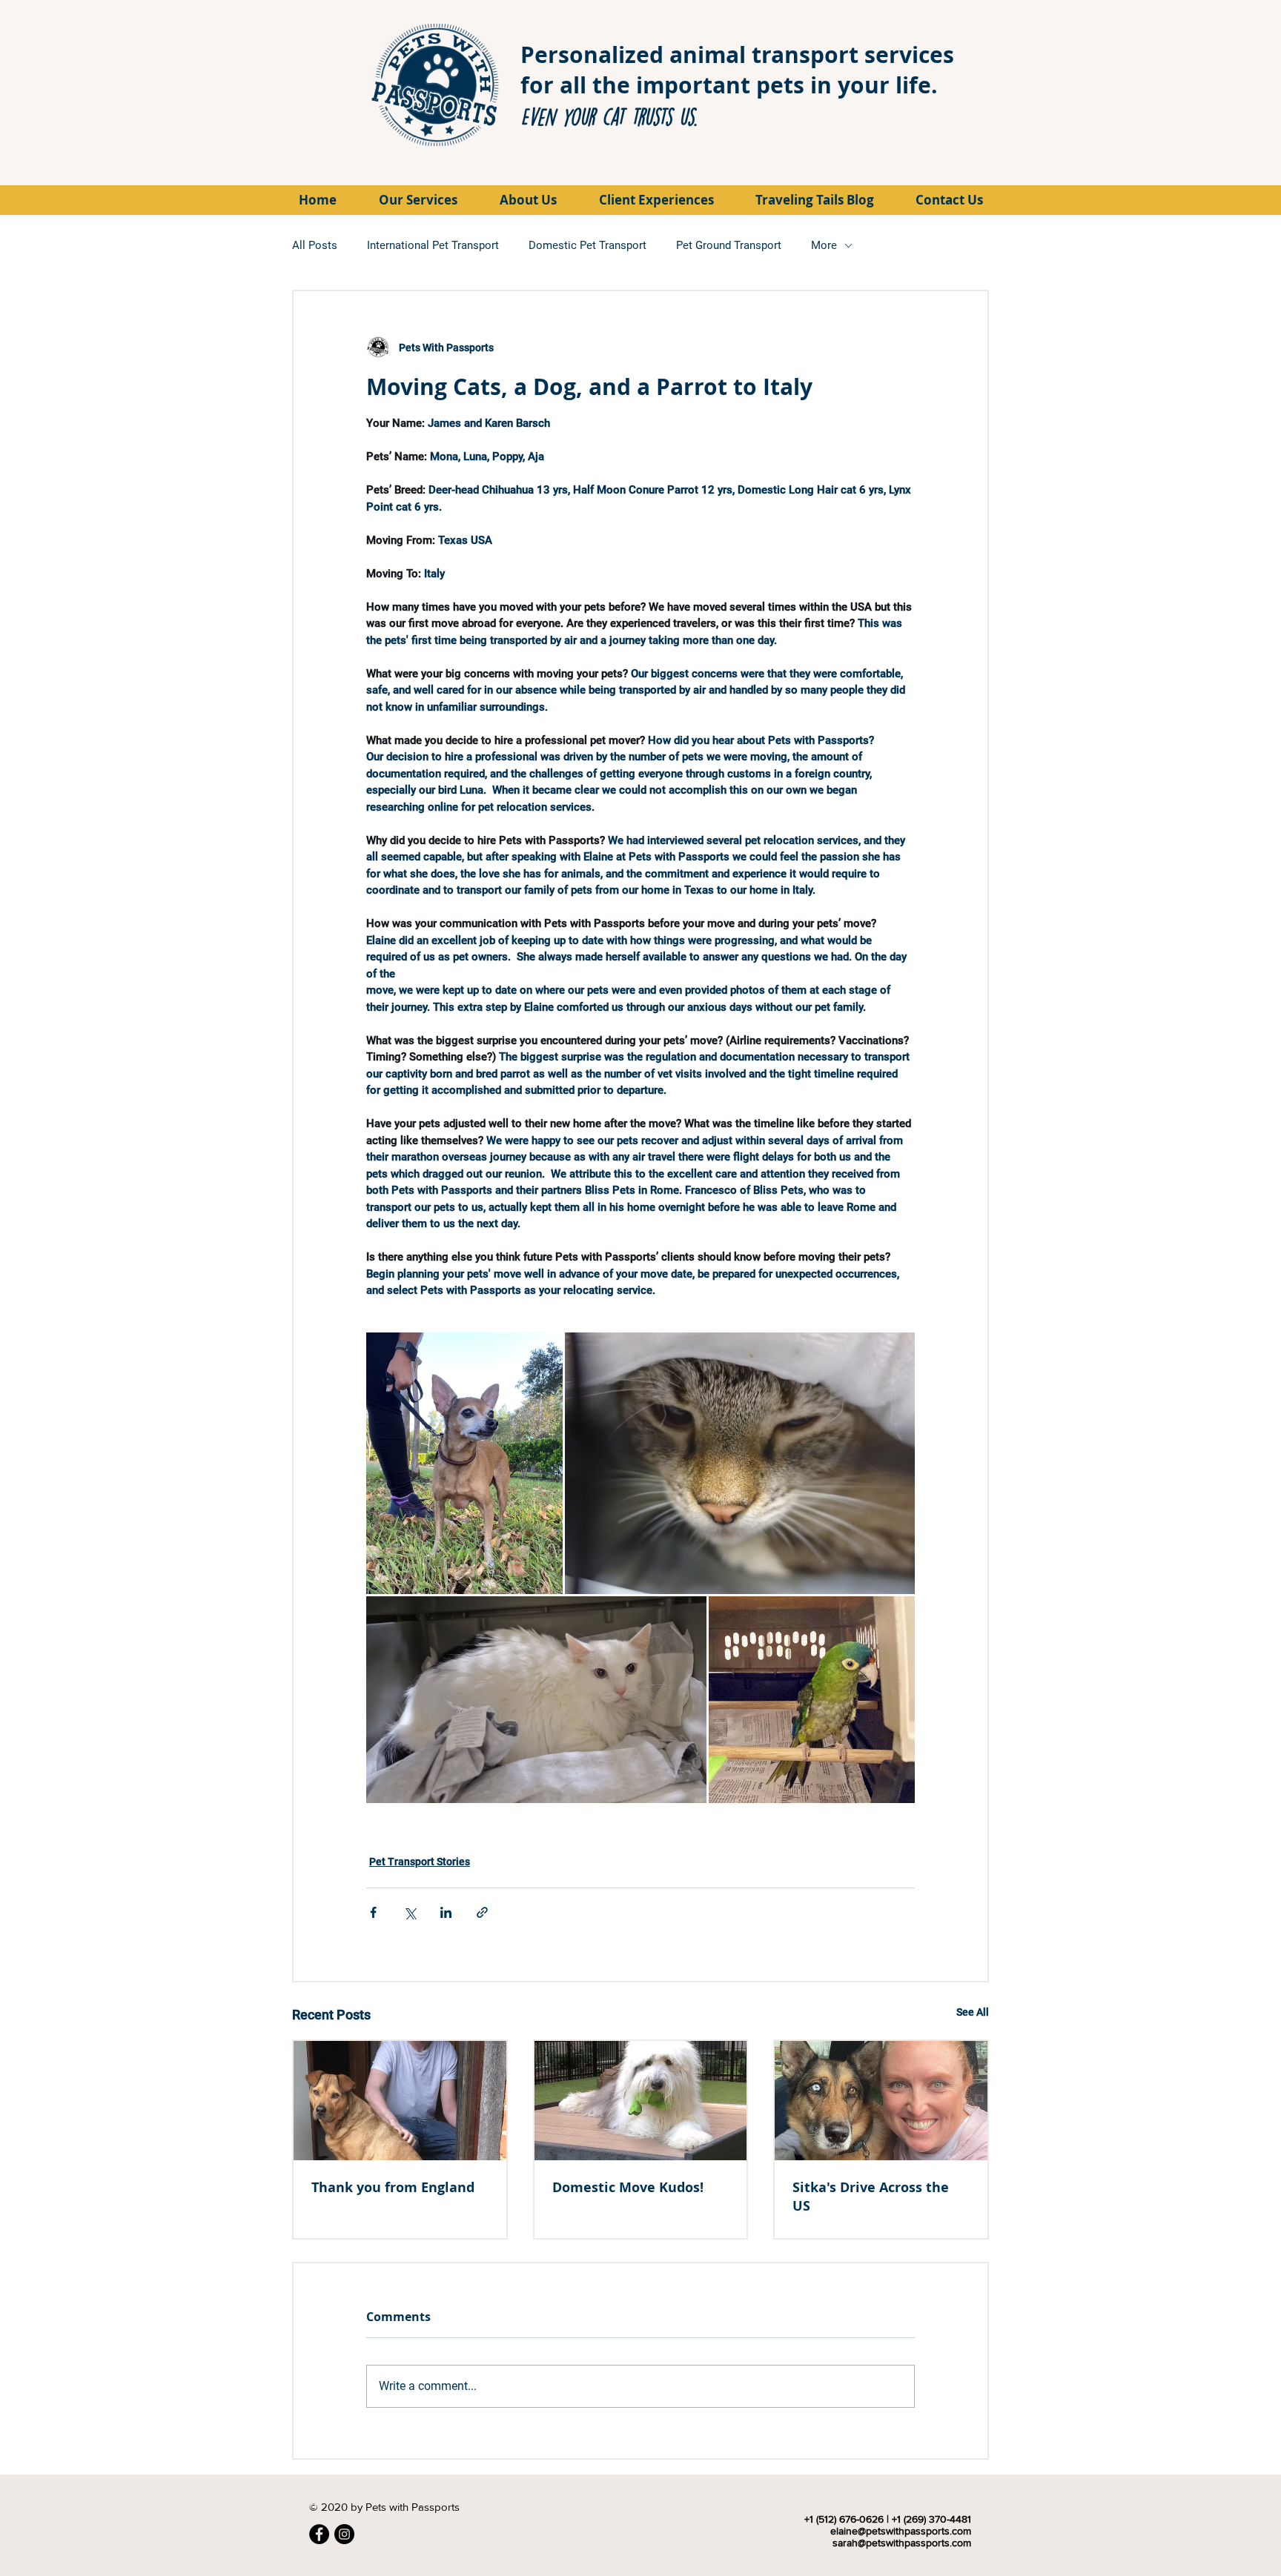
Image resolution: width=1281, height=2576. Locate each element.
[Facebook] (319, 2534)
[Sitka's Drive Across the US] (881, 2101)
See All (973, 2012)
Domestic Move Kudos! (628, 2187)
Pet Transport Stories (420, 1862)
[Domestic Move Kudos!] (641, 2101)
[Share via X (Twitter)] (410, 1912)
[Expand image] (464, 1464)
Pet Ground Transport (729, 245)
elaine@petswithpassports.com (901, 2531)
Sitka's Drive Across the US (871, 2197)
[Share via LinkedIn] (446, 1912)
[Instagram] (344, 2534)
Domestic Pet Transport (587, 245)
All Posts (315, 245)
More (824, 245)
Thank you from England (393, 2187)
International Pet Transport (433, 245)
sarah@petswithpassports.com (902, 2543)
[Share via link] (482, 1912)
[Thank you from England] (400, 2101)
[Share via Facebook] (373, 1912)
